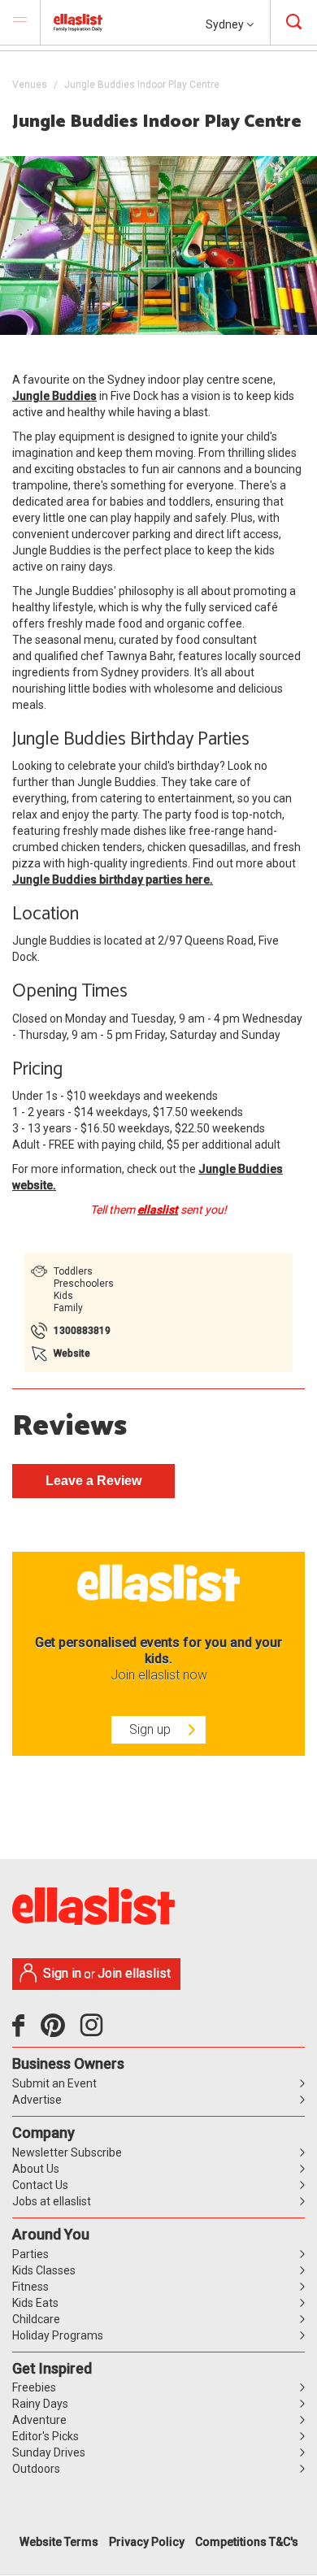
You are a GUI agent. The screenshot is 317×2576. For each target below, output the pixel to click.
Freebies (34, 2387)
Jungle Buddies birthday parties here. (113, 880)
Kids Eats (35, 2303)
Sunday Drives (49, 2452)
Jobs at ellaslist (52, 2201)
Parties (30, 2254)
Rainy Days (40, 2404)
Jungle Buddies (54, 396)
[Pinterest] (59, 2031)
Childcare (36, 2319)
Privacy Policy (147, 2542)
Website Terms (59, 2542)
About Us (36, 2169)
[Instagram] (94, 2031)
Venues (30, 85)
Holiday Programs (58, 2335)
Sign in (62, 1973)
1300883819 (82, 1331)
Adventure (39, 2420)
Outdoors (36, 2469)
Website (72, 1353)
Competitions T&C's (247, 2542)
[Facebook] (22, 2031)
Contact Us (40, 2185)
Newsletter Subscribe (67, 2152)
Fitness (30, 2287)
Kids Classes (44, 2270)
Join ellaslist (134, 1973)
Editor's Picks (46, 2436)
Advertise (37, 2100)
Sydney (226, 24)
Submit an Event (54, 2083)
